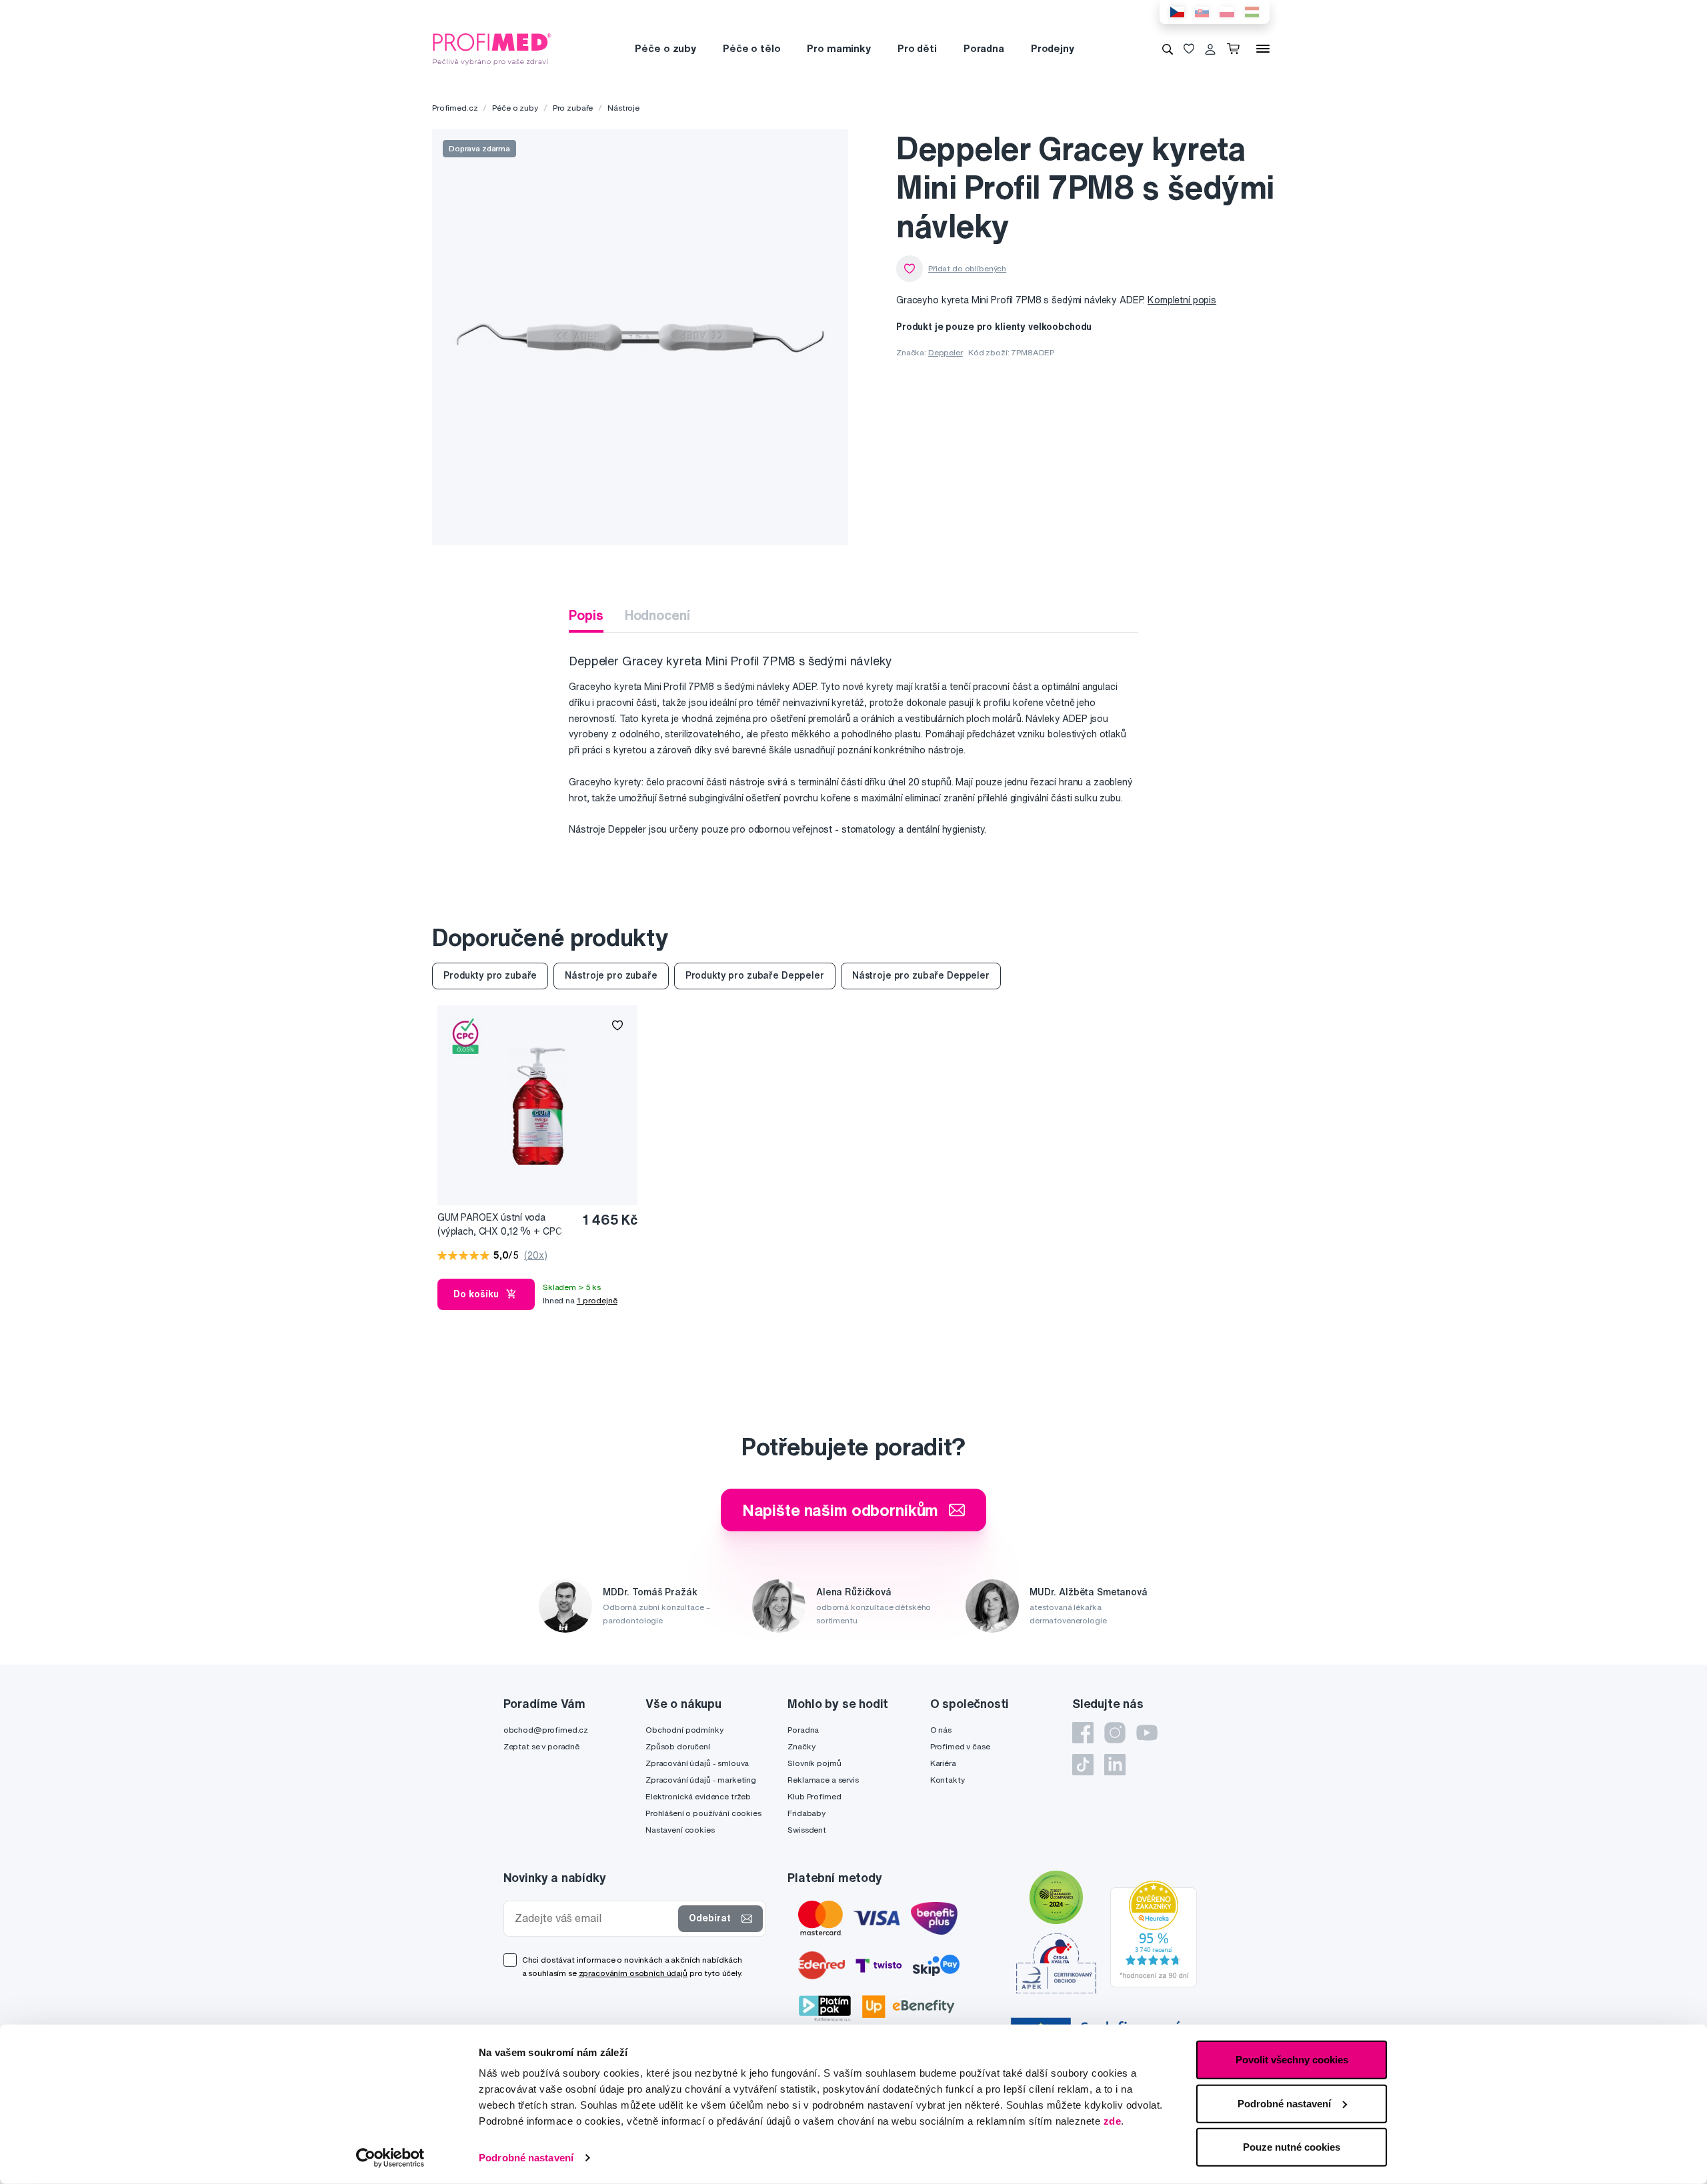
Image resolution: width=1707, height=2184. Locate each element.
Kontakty (948, 1780)
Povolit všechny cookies (1292, 2060)
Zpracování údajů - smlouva (697, 1763)
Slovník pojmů (814, 1763)
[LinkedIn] (1115, 1765)
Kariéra (943, 1763)
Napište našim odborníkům (840, 1510)
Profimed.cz (455, 108)
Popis (586, 615)
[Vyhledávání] (1168, 49)
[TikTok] (1083, 1765)
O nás (941, 1730)
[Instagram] (1115, 1733)
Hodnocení (657, 615)
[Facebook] (1083, 1733)
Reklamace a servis (823, 1780)
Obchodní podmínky (684, 1730)
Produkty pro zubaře (490, 975)
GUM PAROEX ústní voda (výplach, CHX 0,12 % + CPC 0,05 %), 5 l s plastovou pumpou (499, 1225)
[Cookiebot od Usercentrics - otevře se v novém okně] (390, 2158)
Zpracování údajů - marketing (701, 1780)
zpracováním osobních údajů (633, 1973)
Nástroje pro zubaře (611, 975)
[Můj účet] (1210, 49)
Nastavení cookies (680, 1830)
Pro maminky (838, 48)
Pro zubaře (573, 108)
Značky (801, 1746)
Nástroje (623, 108)
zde (1113, 2121)
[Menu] (1263, 49)
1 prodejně (597, 1300)
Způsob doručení (678, 1746)
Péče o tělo (751, 48)
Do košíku (476, 1294)
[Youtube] (1147, 1733)
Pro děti (917, 48)
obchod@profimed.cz (546, 1730)
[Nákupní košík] (1236, 49)
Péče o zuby (665, 48)
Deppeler (946, 352)
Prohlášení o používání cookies (703, 1813)
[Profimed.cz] (492, 48)
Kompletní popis (1182, 300)
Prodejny (1053, 48)
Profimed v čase (960, 1746)
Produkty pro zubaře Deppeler (755, 975)
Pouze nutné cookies (1292, 2147)
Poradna (984, 48)
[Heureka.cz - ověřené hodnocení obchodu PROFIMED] (1154, 1933)
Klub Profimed (814, 1796)
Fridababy (806, 1813)
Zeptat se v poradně (541, 1746)
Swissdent (807, 1830)
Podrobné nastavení (526, 2158)
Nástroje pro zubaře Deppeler (921, 975)
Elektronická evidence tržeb (698, 1796)
